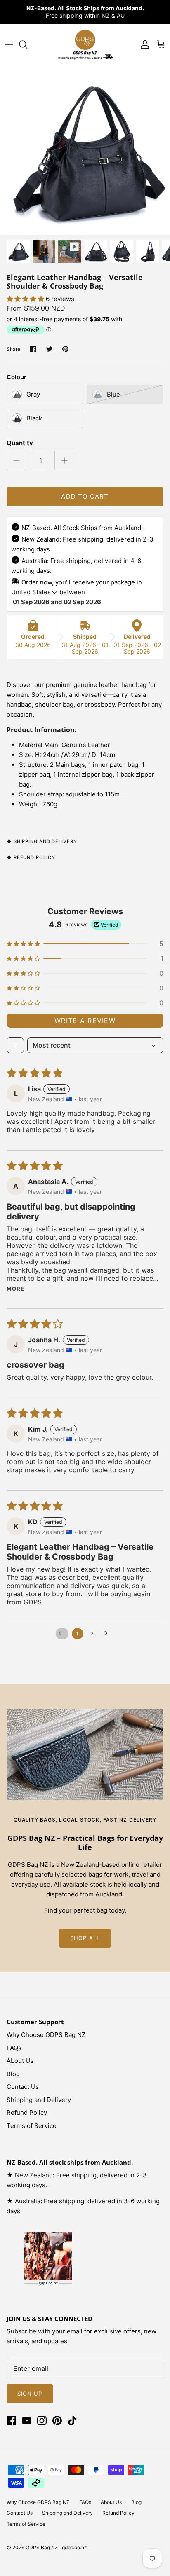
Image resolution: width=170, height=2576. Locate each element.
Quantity (20, 443)
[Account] (143, 44)
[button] (26, 299)
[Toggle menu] (9, 44)
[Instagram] (42, 2421)
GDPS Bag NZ (42, 2547)
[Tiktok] (72, 2421)
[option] (85, 150)
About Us (20, 2061)
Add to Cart (85, 496)
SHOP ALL (85, 1938)
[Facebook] (11, 2421)
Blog (13, 2074)
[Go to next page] (108, 1634)
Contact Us (23, 2087)
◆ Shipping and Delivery (42, 841)
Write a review (85, 1021)
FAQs (14, 2048)
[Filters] (15, 1045)
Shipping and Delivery (39, 2100)
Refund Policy (27, 2112)
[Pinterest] (57, 2421)
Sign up (30, 2394)
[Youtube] (27, 2421)
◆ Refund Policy (31, 857)
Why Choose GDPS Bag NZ (46, 2035)
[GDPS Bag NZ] (85, 44)
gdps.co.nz (74, 2547)
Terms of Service (32, 2126)
